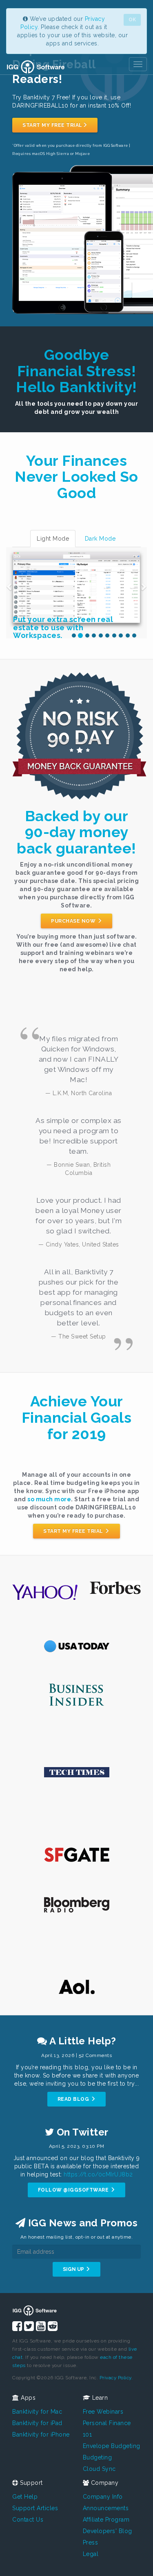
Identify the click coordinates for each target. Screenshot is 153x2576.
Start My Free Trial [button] (52, 125)
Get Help (25, 2497)
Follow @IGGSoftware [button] (74, 2190)
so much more (49, 1499)
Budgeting (98, 2457)
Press (91, 2542)
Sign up (74, 2269)
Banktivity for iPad (37, 2423)
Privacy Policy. (116, 2378)
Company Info (103, 2497)
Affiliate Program (106, 2520)
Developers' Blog (108, 2531)
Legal (91, 2554)
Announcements (106, 2508)
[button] (10, 583)
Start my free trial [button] (74, 1531)
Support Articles (35, 2508)
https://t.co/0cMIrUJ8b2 (98, 2174)
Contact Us (28, 2520)
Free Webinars (103, 2412)
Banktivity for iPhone (41, 2435)
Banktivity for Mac (37, 2412)
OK (132, 20)
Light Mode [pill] (53, 539)
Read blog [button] (74, 2099)
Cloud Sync (99, 2469)
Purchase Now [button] (74, 921)
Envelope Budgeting (112, 2446)
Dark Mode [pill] (100, 539)
